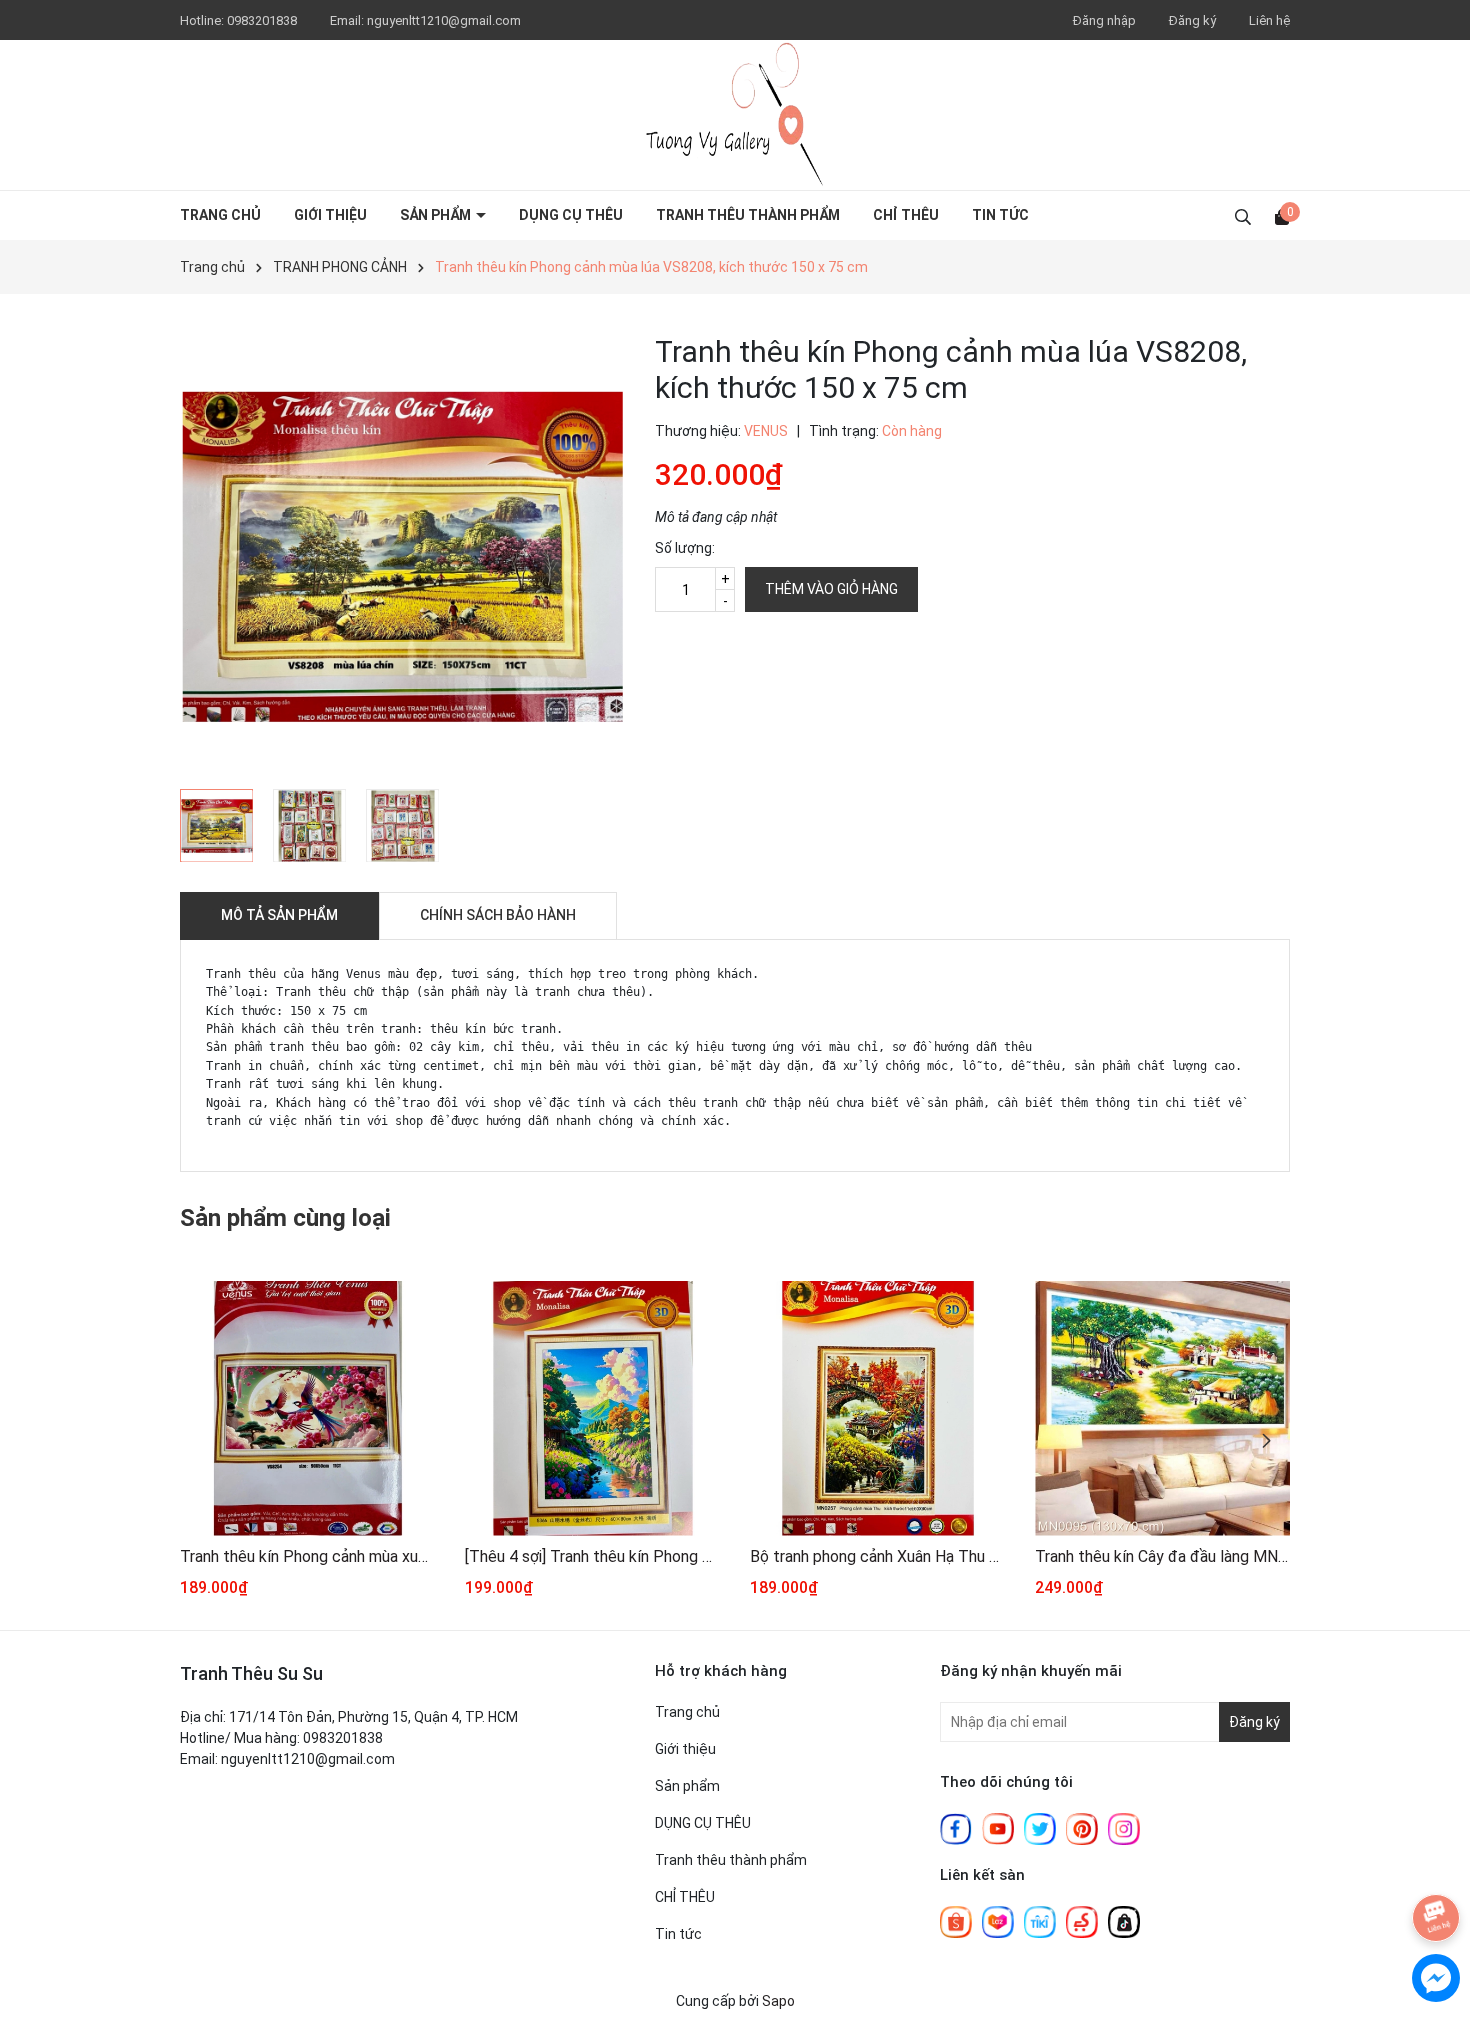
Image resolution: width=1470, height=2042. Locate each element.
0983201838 (263, 20)
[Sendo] (1082, 1921)
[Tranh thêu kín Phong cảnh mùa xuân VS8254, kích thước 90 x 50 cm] (307, 1408)
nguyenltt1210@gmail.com (444, 20)
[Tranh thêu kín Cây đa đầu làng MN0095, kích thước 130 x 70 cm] (1162, 1408)
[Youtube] (998, 1828)
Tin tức (1000, 215)
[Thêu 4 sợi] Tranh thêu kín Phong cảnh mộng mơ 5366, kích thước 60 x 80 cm (592, 1556)
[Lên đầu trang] (1435, 1857)
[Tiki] (1040, 1921)
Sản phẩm (437, 215)
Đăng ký (1192, 20)
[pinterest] (1082, 1828)
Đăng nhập (1104, 20)
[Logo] (735, 115)
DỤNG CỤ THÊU (571, 215)
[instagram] (1124, 1828)
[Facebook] (956, 1828)
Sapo (778, 2001)
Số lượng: (685, 548)
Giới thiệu (330, 215)
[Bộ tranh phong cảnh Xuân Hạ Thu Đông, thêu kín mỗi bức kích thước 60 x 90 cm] (877, 1408)
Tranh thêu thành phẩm (748, 215)
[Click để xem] (402, 556)
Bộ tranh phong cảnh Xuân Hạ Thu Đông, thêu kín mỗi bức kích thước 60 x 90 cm (877, 1556)
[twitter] (1040, 1828)
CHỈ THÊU (906, 215)
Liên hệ (1269, 20)
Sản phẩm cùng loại (285, 1218)
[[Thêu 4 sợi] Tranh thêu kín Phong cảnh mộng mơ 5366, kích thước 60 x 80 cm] (592, 1408)
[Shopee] (956, 1921)
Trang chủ (220, 215)
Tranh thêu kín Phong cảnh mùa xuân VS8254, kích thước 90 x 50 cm (307, 1556)
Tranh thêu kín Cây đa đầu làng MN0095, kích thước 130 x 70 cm (1162, 1556)
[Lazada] (998, 1921)
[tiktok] (1124, 1921)
